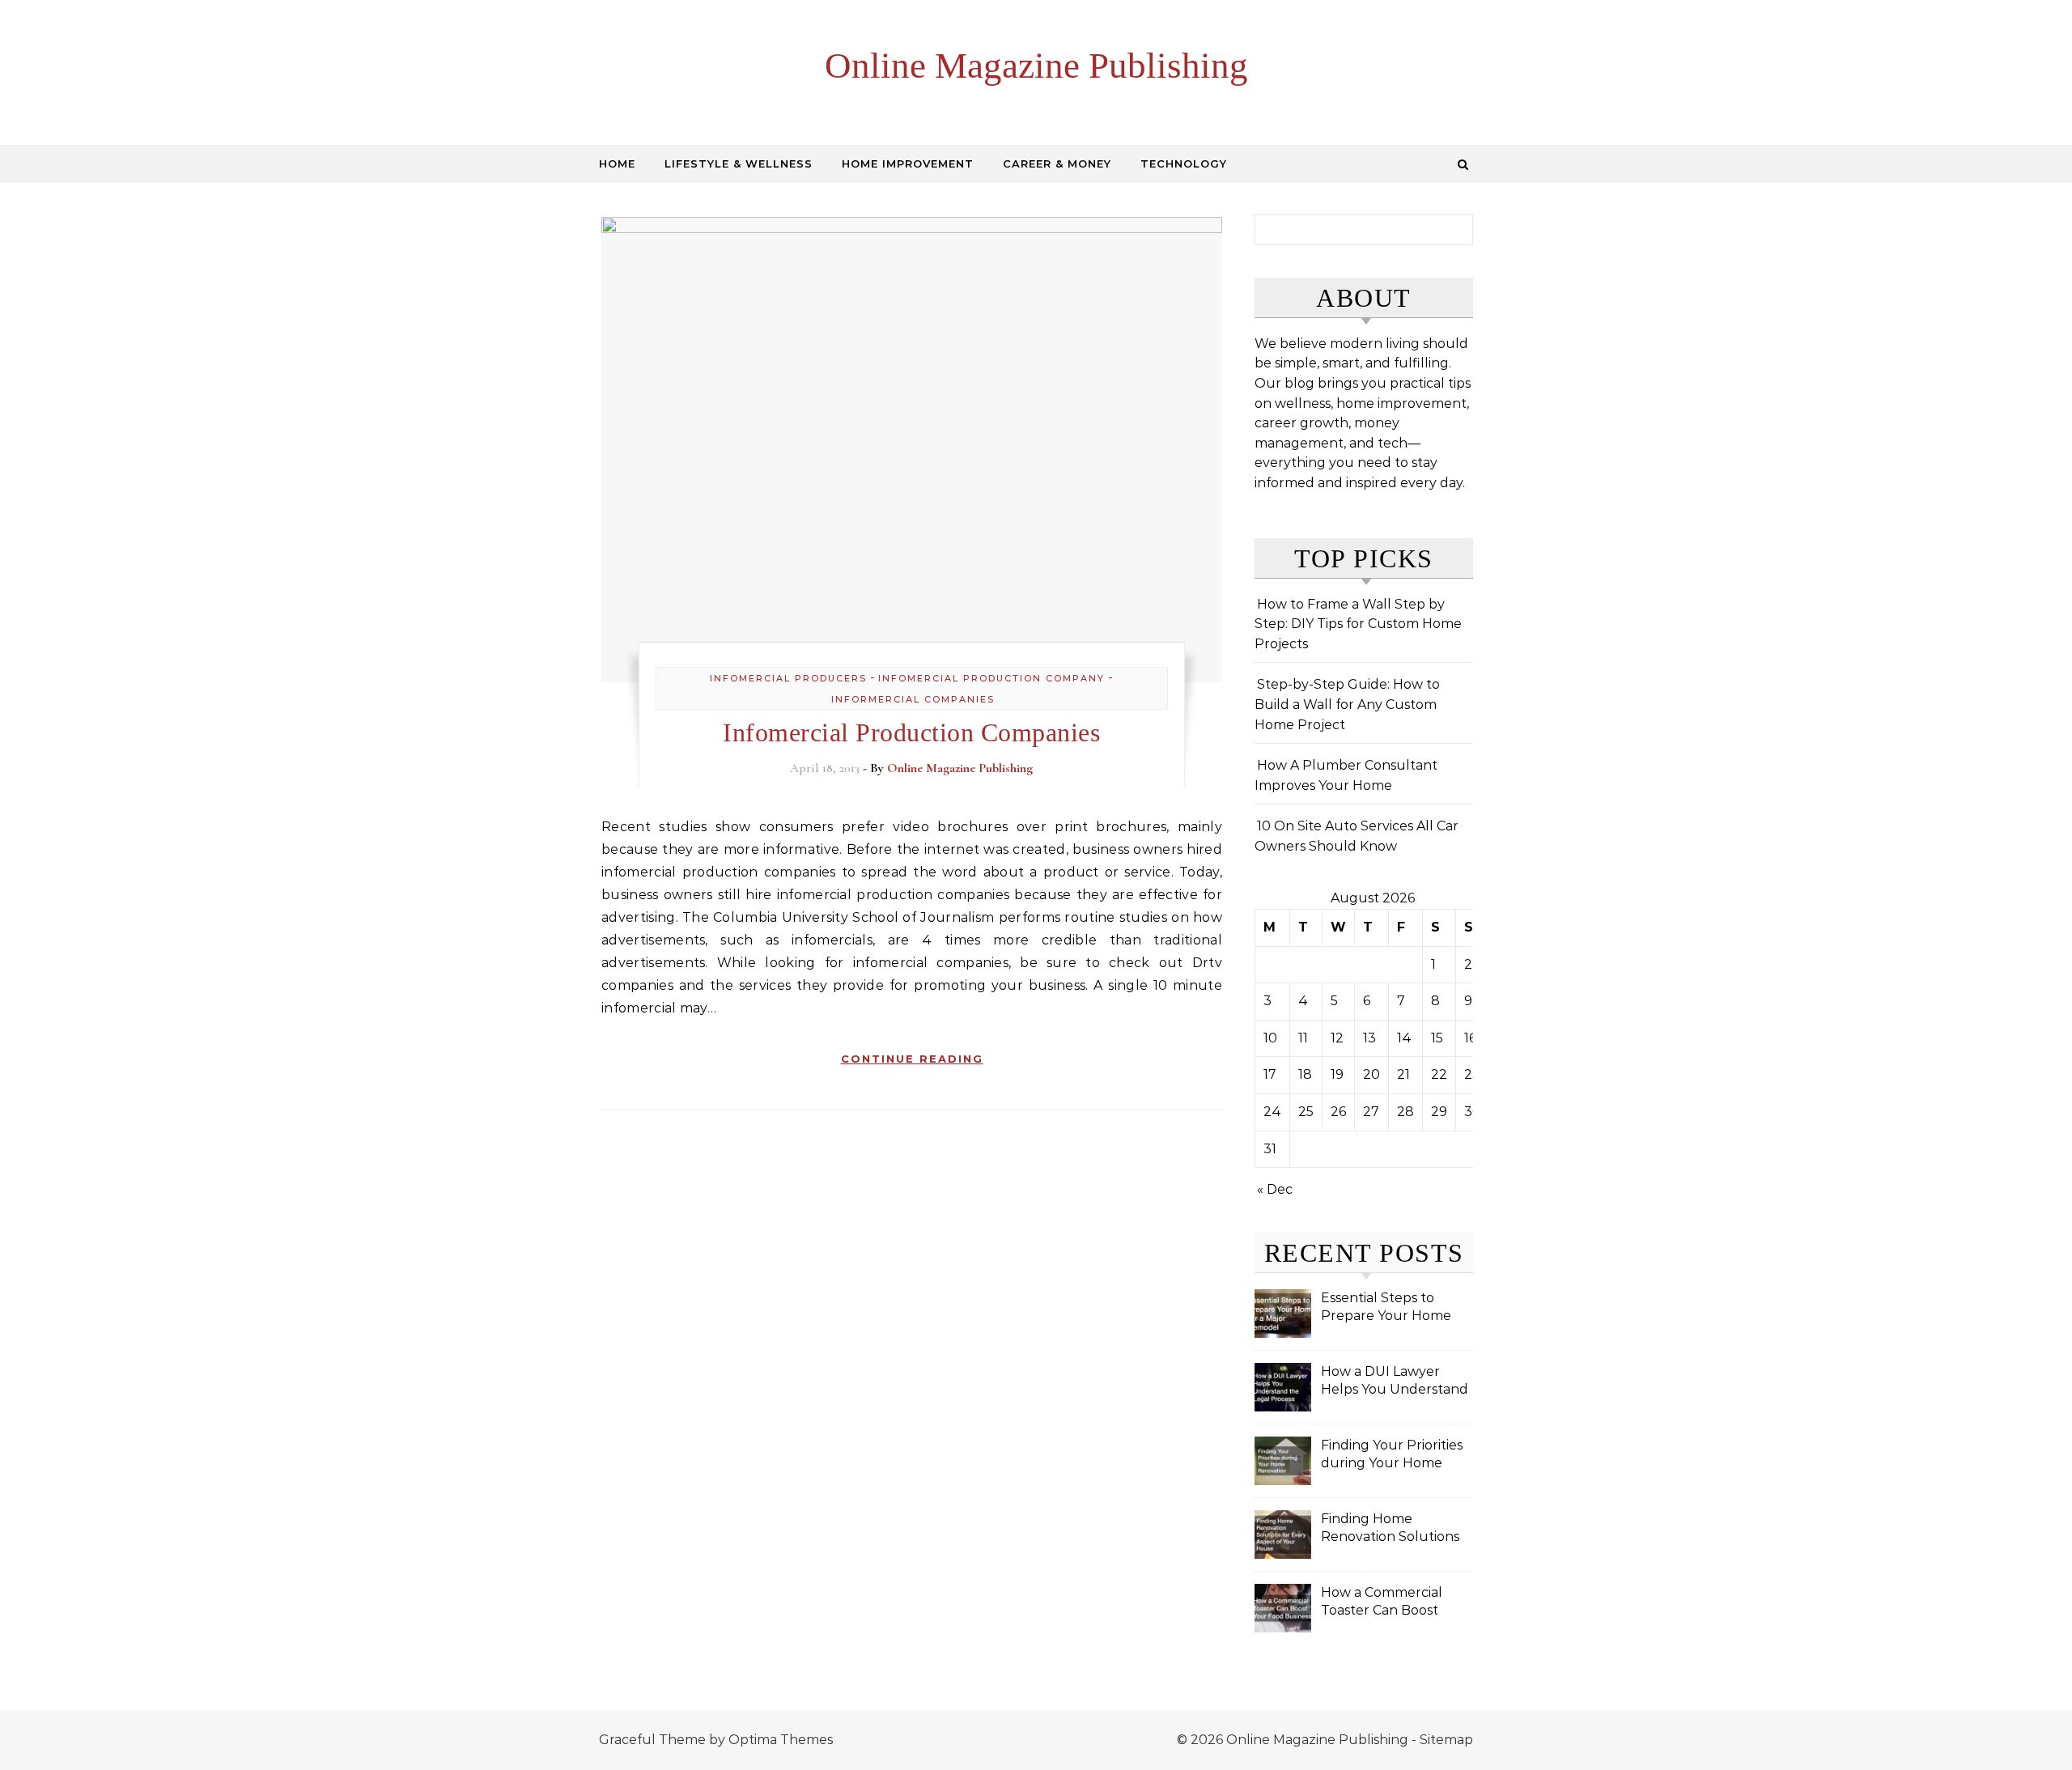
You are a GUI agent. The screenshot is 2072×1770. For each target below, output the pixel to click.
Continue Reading (912, 1059)
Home (617, 163)
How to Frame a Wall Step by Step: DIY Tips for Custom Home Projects (1358, 624)
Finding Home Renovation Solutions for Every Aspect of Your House (1390, 1529)
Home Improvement (908, 163)
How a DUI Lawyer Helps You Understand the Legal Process (1395, 1382)
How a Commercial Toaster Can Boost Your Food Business (1384, 1603)
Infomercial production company (991, 678)
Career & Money (1057, 163)
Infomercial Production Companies (911, 732)
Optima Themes (781, 1740)
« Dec (1275, 1189)
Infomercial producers (788, 678)
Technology (1184, 163)
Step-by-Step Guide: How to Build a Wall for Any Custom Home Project (1347, 704)
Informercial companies (913, 699)
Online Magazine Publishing (1036, 66)
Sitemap (1446, 1740)
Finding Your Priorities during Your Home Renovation (1392, 1456)
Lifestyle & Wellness (739, 163)
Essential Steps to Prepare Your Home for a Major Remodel (1387, 1308)
